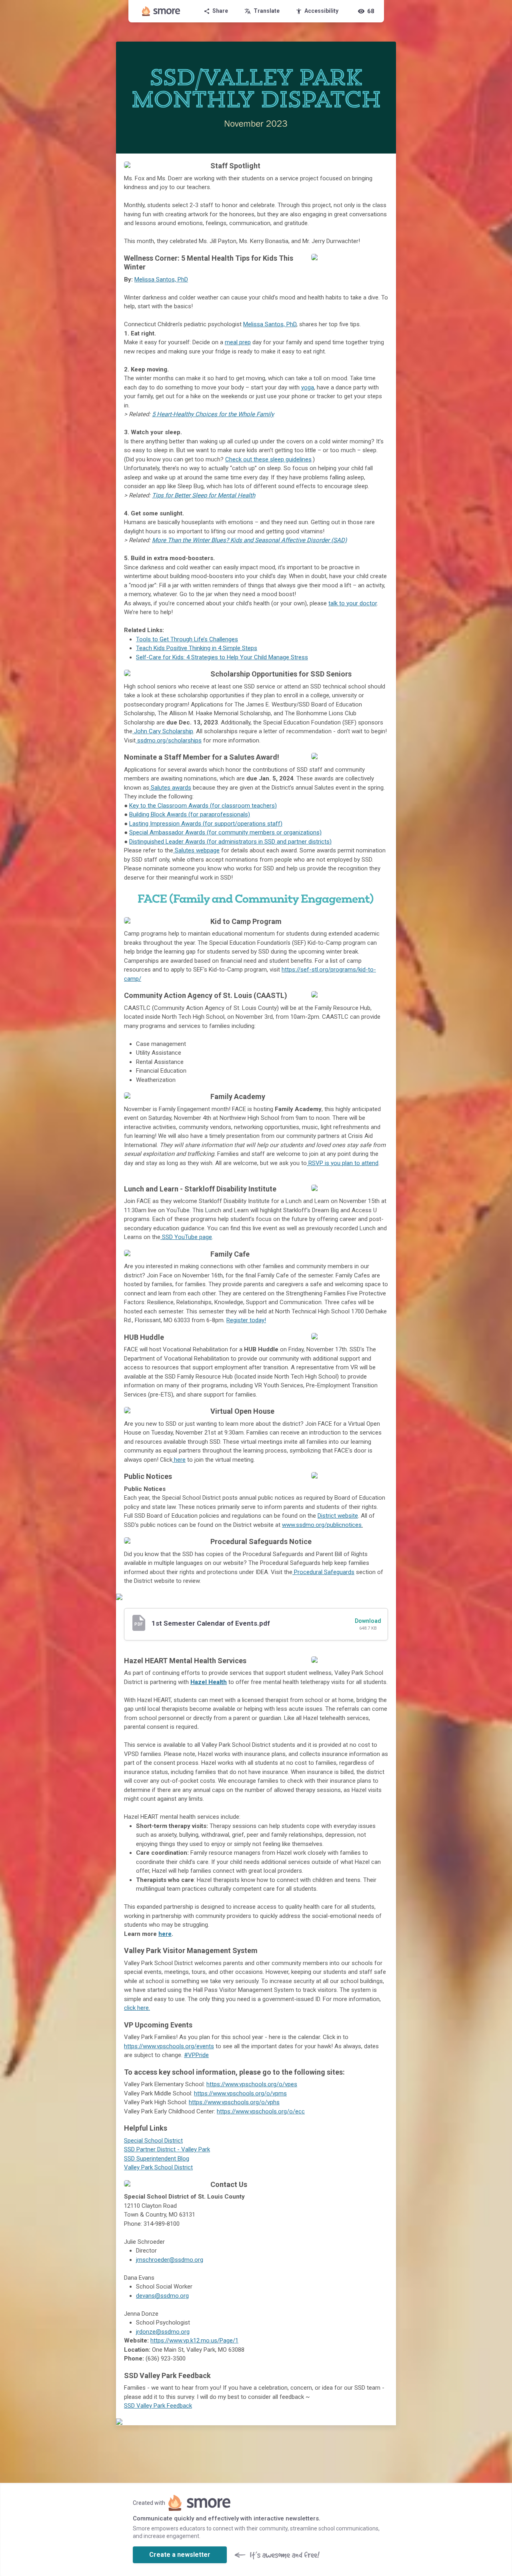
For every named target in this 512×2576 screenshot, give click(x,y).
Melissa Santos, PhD (161, 279)
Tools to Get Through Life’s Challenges (187, 639)
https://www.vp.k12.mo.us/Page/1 (194, 2341)
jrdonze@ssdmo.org (163, 2332)
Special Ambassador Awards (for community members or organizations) (225, 832)
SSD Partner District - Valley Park (167, 2149)
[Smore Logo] (161, 11)
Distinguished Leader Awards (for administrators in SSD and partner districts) (230, 842)
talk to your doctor (353, 603)
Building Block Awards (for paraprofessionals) (190, 814)
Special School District (153, 2141)
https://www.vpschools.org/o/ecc (261, 2111)
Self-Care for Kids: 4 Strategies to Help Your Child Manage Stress (222, 657)
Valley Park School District (158, 2167)
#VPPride (196, 2055)
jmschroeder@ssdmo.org (170, 2260)
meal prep (238, 342)
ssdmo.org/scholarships (169, 740)
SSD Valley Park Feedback (158, 2406)
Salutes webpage (196, 850)
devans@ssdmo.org (162, 2296)
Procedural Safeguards (323, 1572)
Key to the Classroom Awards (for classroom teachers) (203, 806)
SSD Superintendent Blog (157, 2159)
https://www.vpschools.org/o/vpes (252, 2084)
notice (322, 1525)
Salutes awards (170, 788)
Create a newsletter (180, 2555)
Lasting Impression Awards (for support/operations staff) (206, 824)
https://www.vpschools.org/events (169, 2046)
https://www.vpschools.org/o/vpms (240, 2093)
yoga (308, 387)
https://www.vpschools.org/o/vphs (234, 2102)
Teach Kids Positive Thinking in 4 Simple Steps (197, 648)
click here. (137, 2008)
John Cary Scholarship (163, 731)
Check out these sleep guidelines (268, 459)
